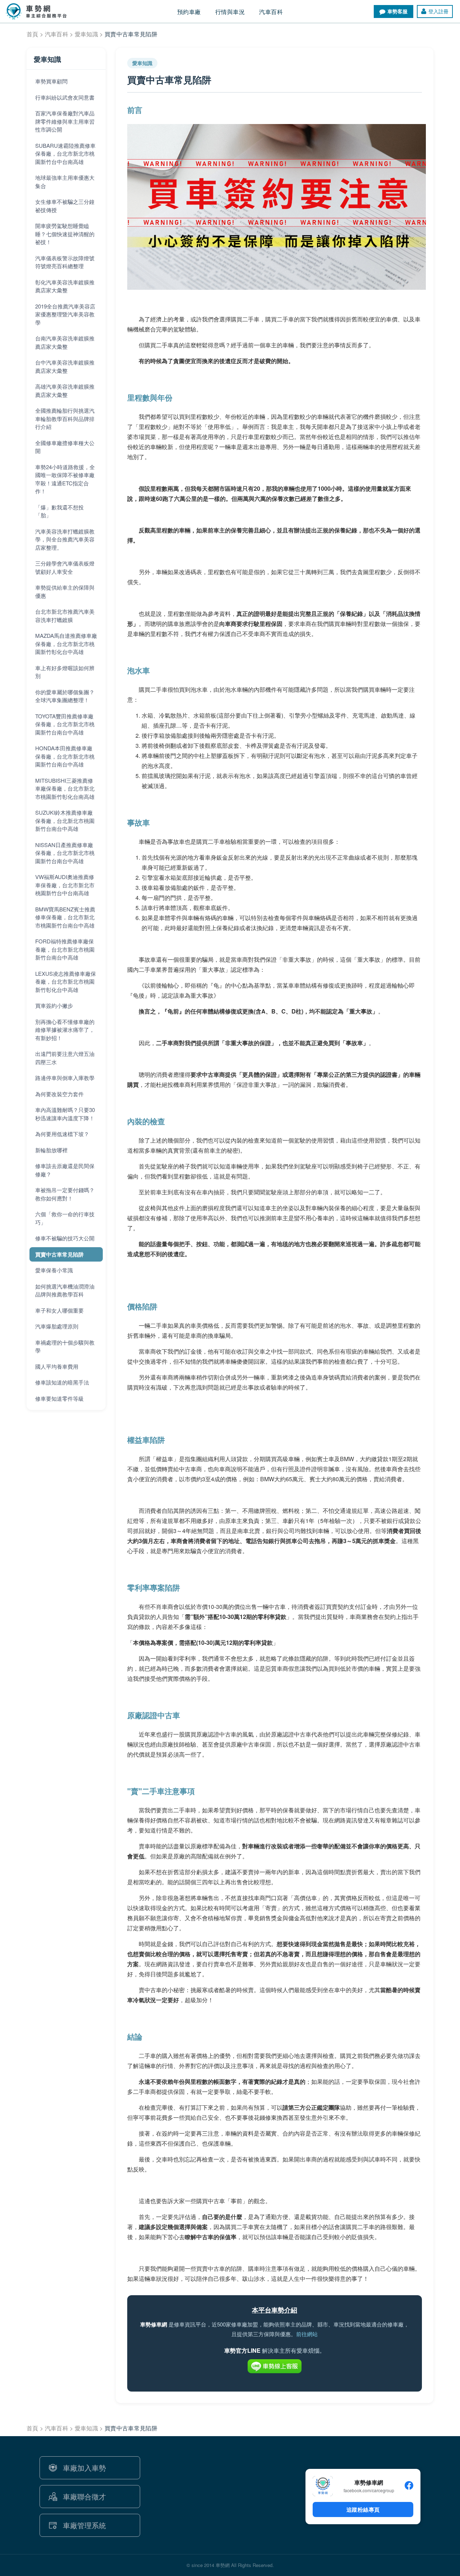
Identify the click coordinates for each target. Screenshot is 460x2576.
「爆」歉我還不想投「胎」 (59, 511)
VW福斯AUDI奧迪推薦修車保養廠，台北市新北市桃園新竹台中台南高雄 (65, 885)
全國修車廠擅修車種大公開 (65, 447)
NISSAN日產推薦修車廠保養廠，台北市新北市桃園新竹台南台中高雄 (65, 853)
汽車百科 (57, 34)
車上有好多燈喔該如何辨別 (65, 672)
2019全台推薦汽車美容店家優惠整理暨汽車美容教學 (65, 314)
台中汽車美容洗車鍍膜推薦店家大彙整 (65, 366)
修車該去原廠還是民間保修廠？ (65, 1170)
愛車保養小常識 (54, 1270)
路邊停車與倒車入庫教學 (65, 1078)
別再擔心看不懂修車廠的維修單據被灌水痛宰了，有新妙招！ (65, 1030)
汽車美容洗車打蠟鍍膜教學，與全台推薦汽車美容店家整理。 (65, 539)
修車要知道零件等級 (59, 1398)
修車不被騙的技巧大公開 (65, 1238)
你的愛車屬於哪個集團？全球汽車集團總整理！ (65, 696)
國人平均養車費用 (57, 1366)
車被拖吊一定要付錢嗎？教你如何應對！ (65, 1194)
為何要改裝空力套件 (59, 1094)
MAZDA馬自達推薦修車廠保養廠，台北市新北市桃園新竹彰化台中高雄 (66, 644)
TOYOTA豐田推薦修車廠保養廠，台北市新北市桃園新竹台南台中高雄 (65, 724)
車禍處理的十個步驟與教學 (65, 1346)
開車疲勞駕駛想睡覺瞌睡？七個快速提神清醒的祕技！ (65, 234)
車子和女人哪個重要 (59, 1310)
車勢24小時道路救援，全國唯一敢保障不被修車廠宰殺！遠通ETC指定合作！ (65, 479)
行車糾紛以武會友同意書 (65, 97)
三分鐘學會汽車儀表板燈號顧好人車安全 (65, 567)
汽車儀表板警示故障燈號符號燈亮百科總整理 (65, 262)
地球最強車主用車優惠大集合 (65, 182)
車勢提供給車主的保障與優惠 (65, 591)
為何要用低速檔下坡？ (62, 1134)
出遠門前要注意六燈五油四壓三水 (65, 1058)
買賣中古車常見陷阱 (59, 1254)
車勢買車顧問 (51, 81)
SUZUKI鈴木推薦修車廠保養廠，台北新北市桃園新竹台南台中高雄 (65, 820)
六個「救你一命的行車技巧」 (65, 1218)
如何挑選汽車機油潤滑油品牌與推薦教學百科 (65, 1290)
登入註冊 (438, 11)
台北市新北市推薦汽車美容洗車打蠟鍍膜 (65, 616)
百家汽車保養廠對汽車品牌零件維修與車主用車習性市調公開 (65, 121)
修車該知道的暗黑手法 (62, 1382)
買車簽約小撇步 (54, 1005)
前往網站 (307, 2334)
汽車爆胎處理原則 (57, 1326)
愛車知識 (86, 34)
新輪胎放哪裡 (51, 1150)
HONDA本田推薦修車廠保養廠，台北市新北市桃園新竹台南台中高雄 (65, 756)
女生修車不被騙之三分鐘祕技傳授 (65, 206)
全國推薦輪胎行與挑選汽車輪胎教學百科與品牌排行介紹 (65, 418)
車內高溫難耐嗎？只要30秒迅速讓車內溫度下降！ (65, 1114)
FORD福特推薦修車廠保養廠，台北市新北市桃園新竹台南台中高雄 (65, 949)
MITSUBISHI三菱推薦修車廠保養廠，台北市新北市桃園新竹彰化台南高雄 (65, 788)
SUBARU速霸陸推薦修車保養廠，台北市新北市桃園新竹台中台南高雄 (65, 154)
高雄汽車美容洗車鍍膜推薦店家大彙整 (65, 390)
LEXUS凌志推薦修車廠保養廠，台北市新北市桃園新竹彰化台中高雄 (66, 982)
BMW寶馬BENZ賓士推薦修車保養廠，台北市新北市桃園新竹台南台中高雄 (65, 917)
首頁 (33, 34)
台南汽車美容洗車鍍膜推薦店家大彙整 (65, 342)
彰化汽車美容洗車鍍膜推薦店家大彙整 (65, 286)
